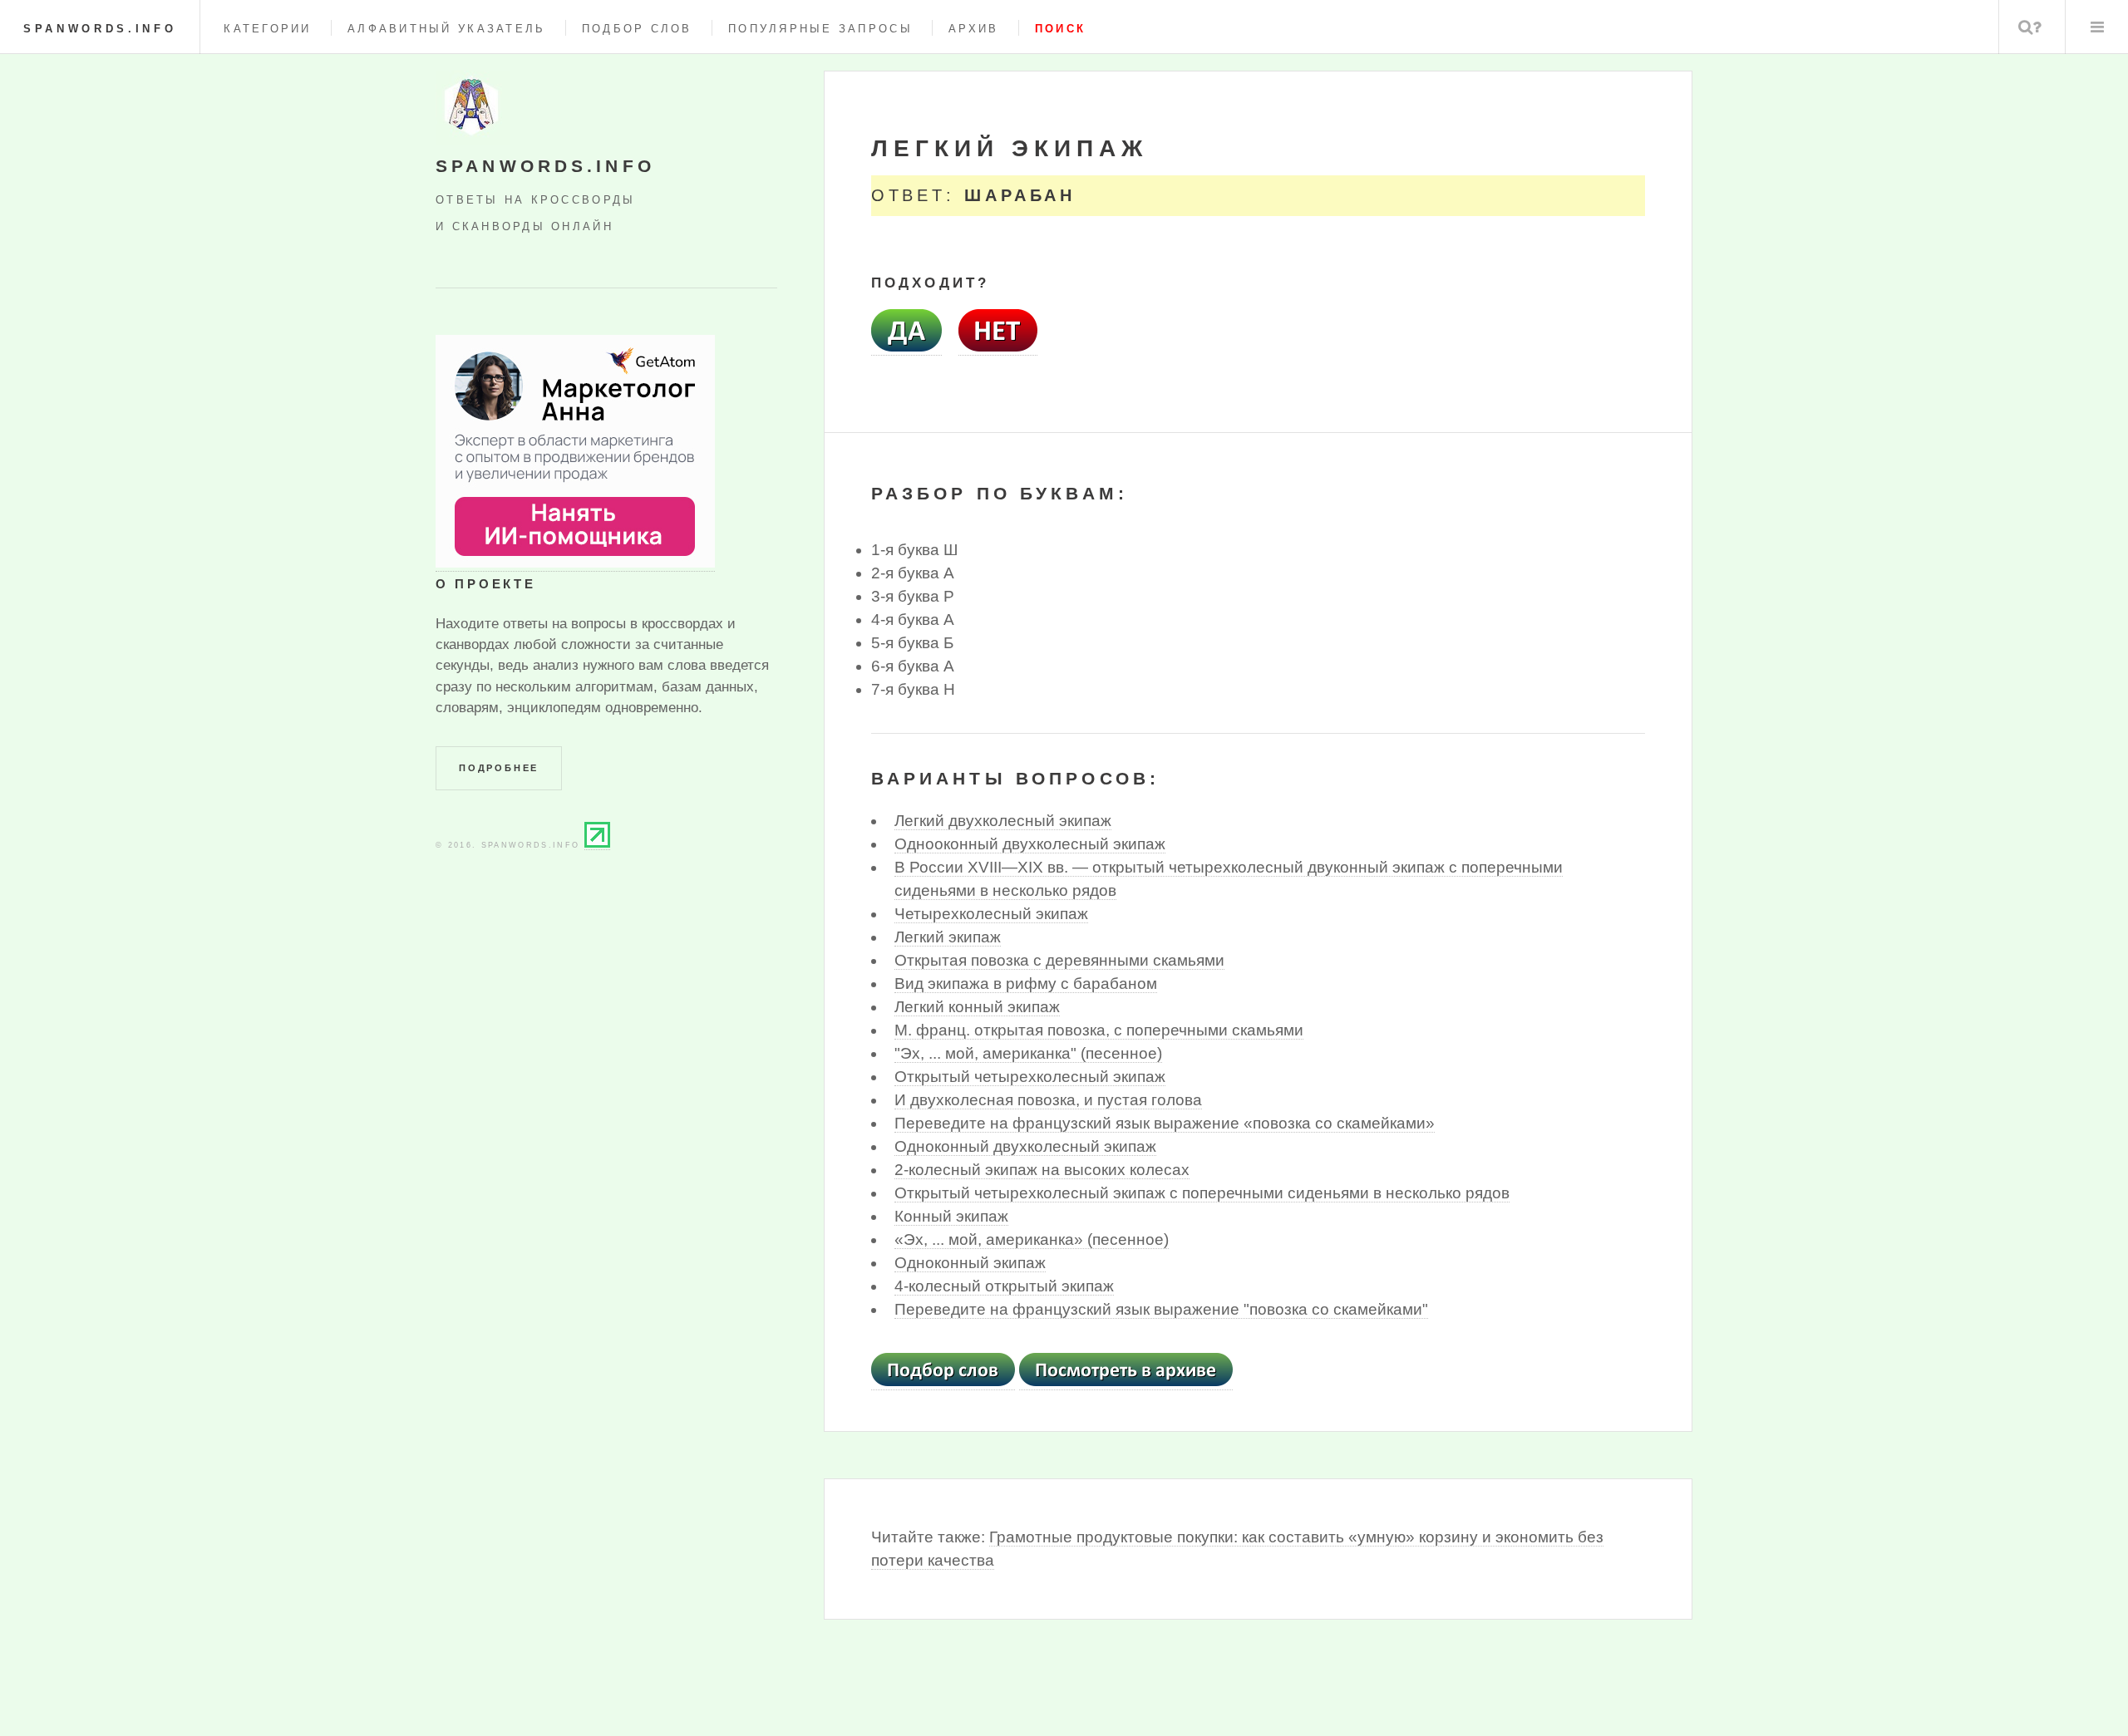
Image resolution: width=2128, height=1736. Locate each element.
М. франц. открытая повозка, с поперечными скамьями (1099, 1030)
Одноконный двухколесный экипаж (1025, 1146)
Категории (267, 29)
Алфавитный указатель (446, 29)
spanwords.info (100, 29)
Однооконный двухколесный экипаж (1030, 844)
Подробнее (499, 768)
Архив (973, 29)
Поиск (2030, 27)
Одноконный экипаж (970, 1263)
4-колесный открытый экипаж (1004, 1286)
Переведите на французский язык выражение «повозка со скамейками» (1165, 1123)
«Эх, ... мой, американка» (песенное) (1032, 1239)
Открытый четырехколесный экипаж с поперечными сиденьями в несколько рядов (1202, 1193)
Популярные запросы (820, 29)
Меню (2097, 27)
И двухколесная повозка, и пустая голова (1048, 1100)
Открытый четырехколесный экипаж (1030, 1077)
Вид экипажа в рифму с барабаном (1026, 984)
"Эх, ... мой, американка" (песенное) (1028, 1053)
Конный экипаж (951, 1216)
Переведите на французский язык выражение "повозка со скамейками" (1161, 1309)
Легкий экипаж (948, 937)
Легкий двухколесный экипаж (1003, 821)
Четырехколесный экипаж (991, 914)
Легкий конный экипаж (977, 1007)
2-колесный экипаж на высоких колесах (1042, 1170)
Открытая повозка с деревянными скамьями (1059, 960)
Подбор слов (637, 29)
